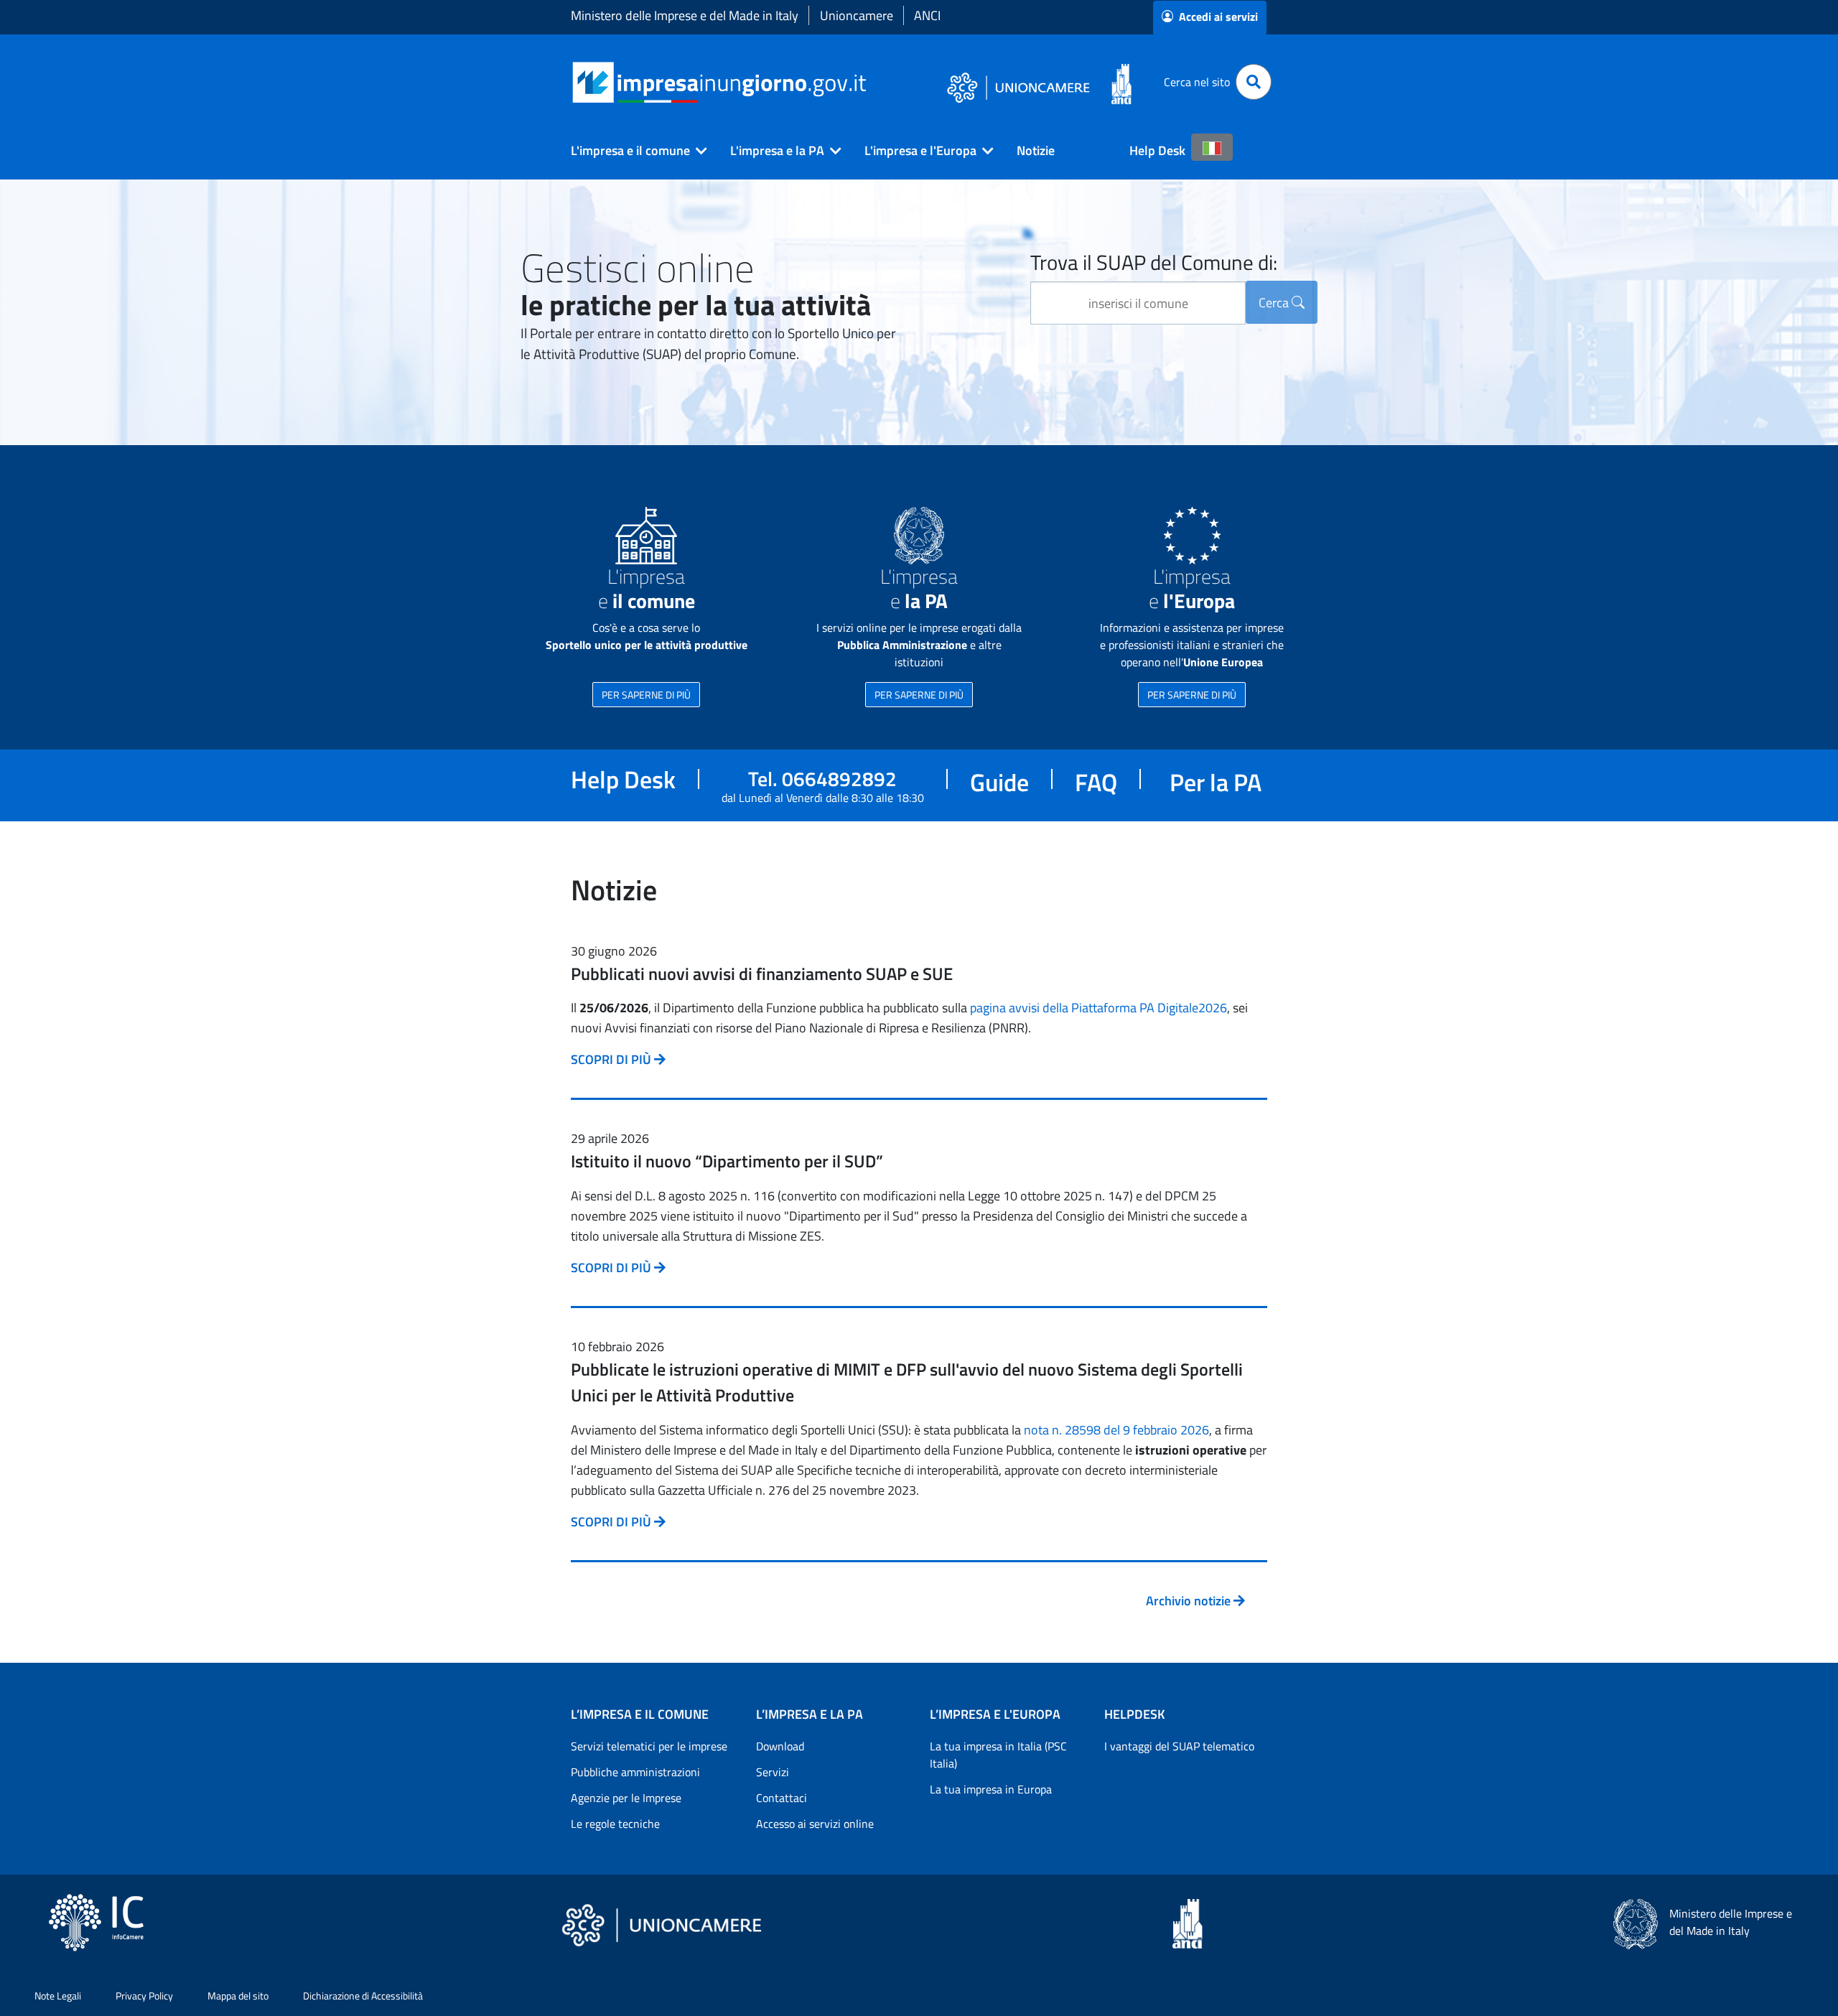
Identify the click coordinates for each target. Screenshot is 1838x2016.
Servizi (773, 1772)
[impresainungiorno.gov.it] (871, 82)
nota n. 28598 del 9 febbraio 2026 (1116, 1430)
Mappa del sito (238, 1996)
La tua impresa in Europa (991, 1789)
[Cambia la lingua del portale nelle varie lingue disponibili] (1212, 147)
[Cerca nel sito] (1254, 82)
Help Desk (1157, 150)
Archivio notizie (1190, 1601)
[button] (633, 151)
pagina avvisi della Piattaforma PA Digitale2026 (1098, 1008)
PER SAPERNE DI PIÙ (646, 695)
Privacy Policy (144, 1996)
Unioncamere (857, 15)
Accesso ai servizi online (815, 1824)
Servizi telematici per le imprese (649, 1746)
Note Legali (58, 1996)
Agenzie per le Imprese (626, 1798)
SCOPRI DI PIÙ (612, 1059)
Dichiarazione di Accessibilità (363, 1996)
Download (780, 1746)
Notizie (1036, 150)
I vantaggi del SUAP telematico (1179, 1746)
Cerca (1275, 303)
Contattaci (782, 1798)
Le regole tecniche (615, 1824)
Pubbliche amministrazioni (635, 1772)
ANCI (927, 15)
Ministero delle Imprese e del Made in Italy (685, 15)
